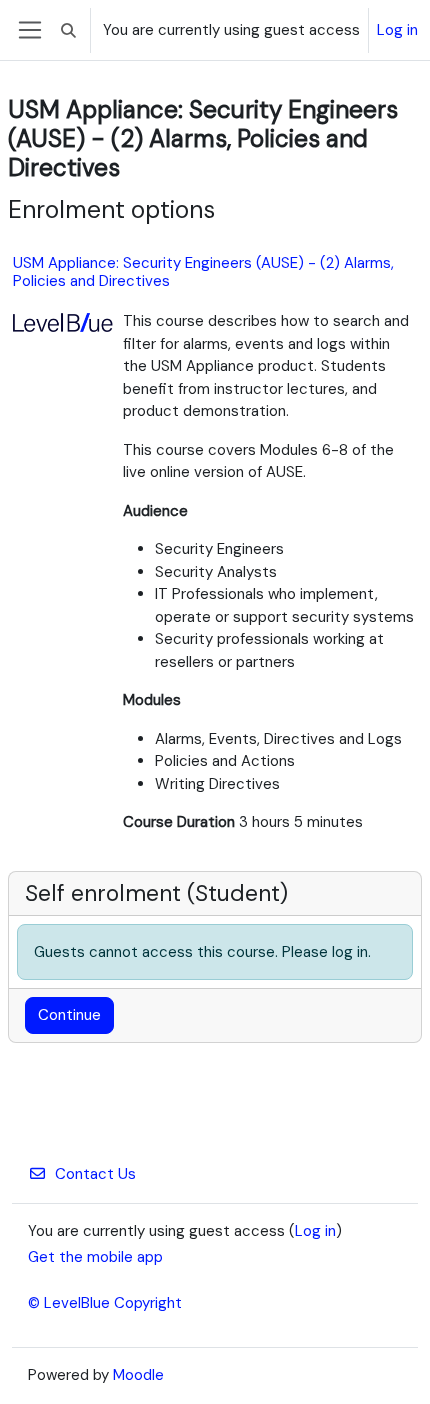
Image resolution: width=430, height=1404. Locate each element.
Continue (69, 1015)
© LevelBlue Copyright (105, 1303)
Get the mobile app (95, 1257)
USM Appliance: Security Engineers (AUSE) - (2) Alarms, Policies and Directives (203, 272)
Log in (397, 30)
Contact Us (95, 1174)
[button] (68, 30)
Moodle (138, 1375)
